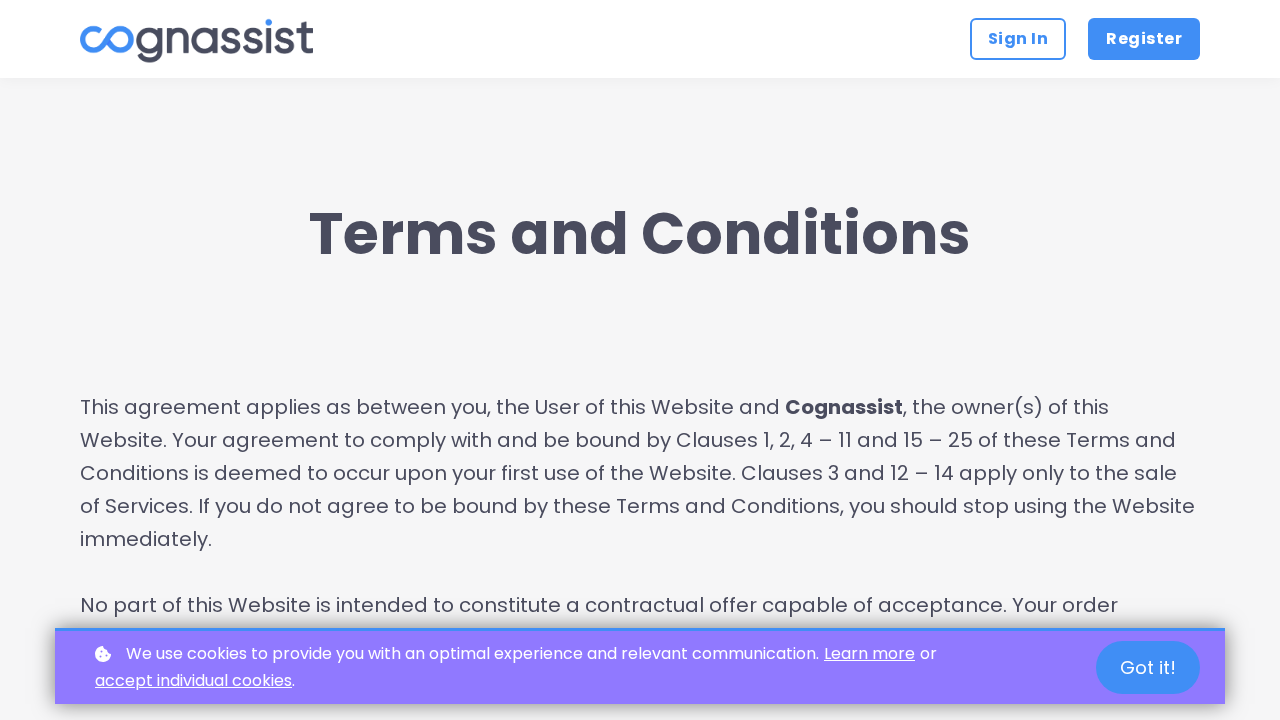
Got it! (1148, 667)
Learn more (869, 653)
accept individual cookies (193, 680)
